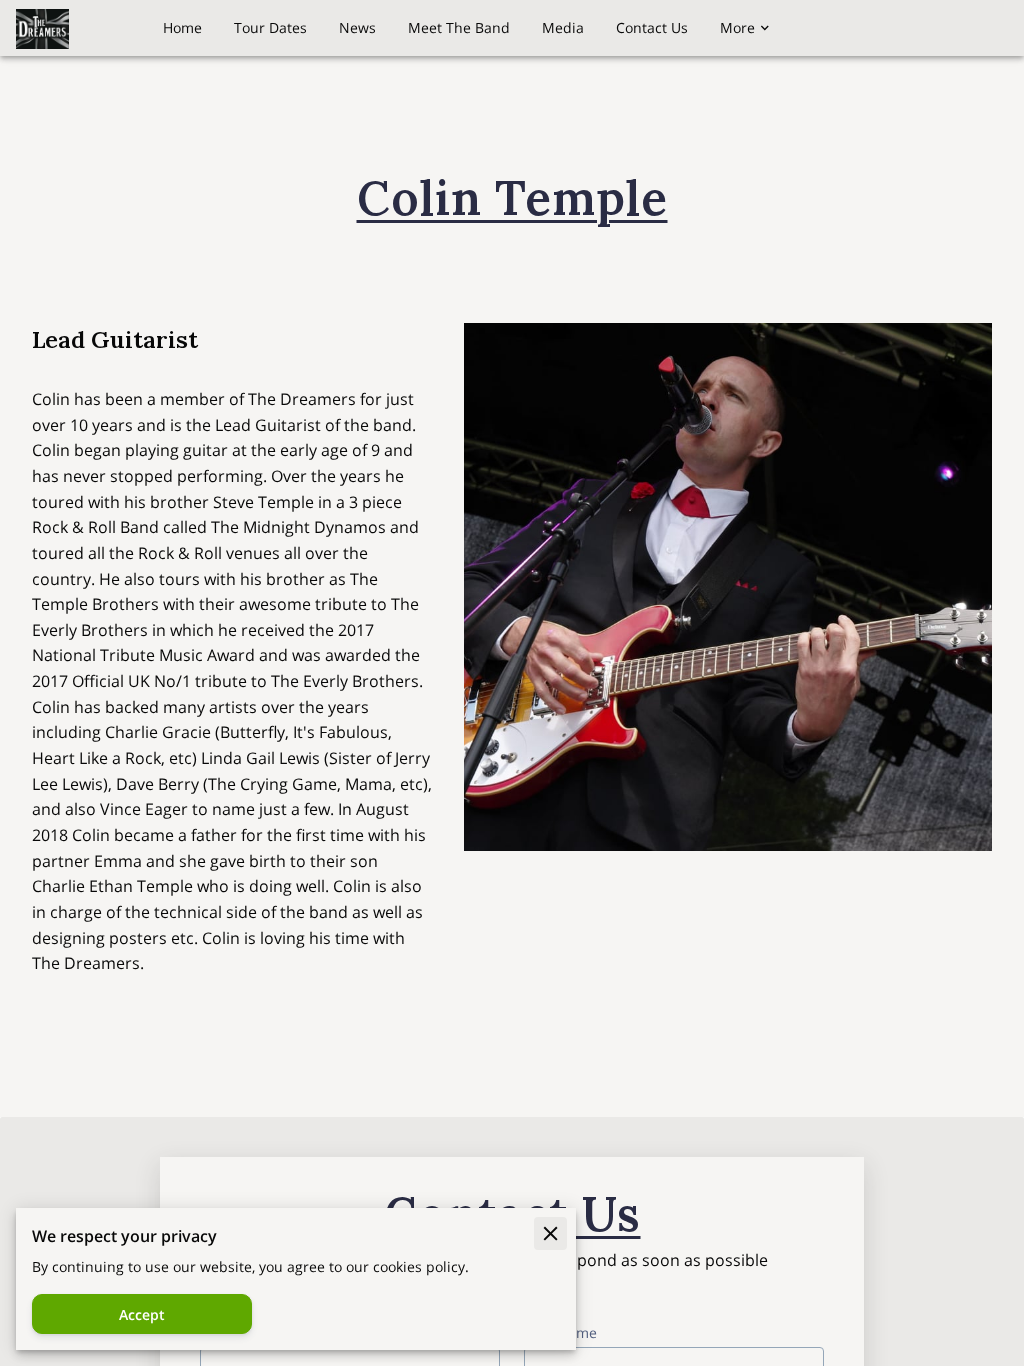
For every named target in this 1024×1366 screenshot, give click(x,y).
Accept (142, 1314)
